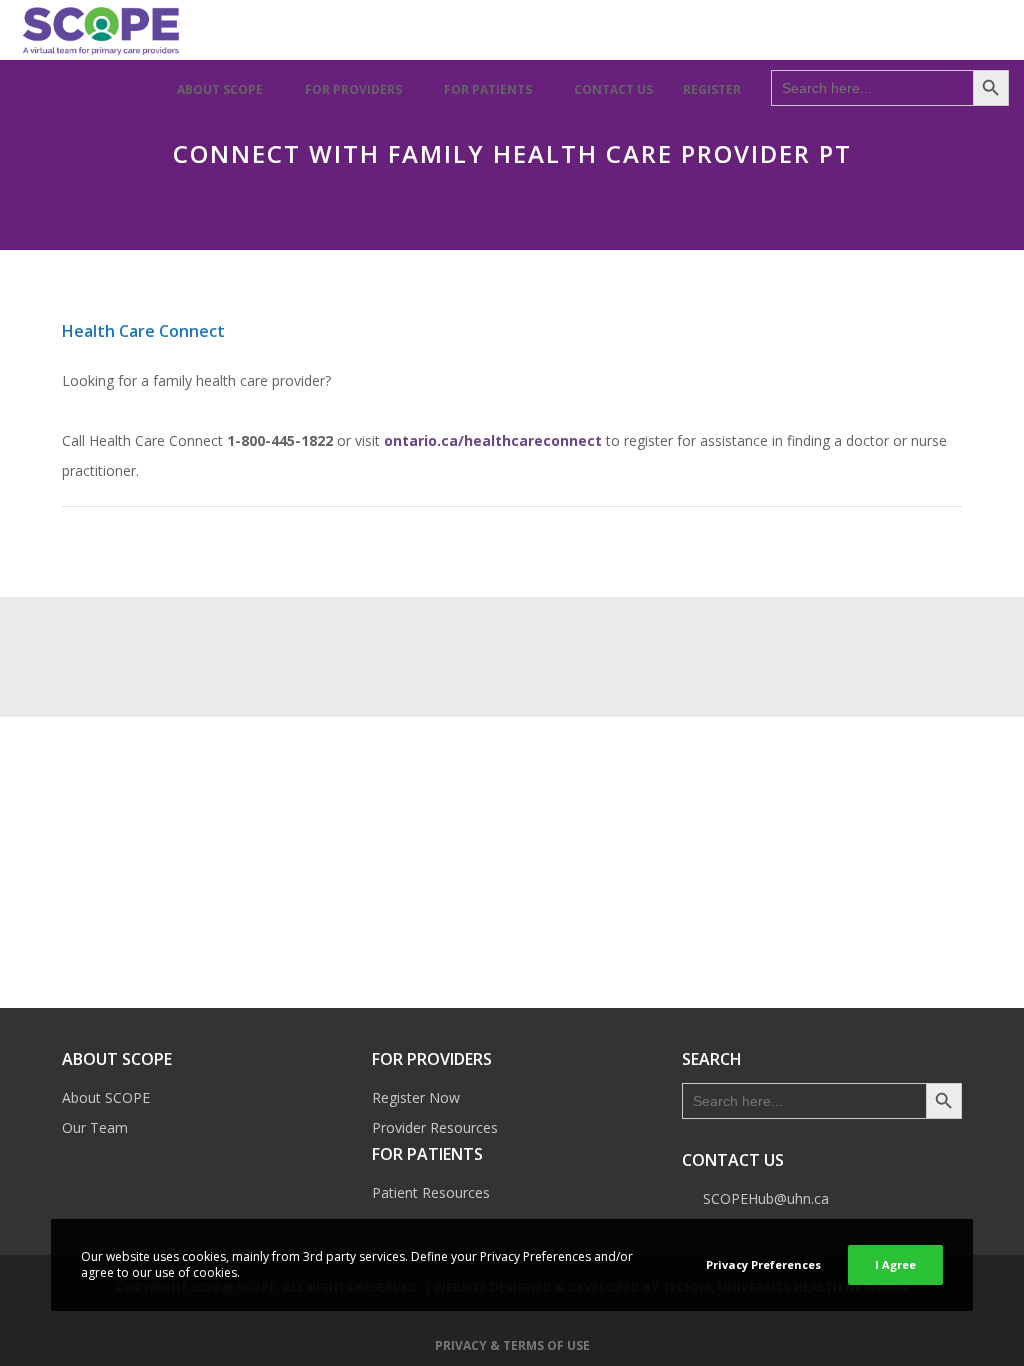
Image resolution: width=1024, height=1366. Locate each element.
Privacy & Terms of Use (512, 1345)
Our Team (95, 1127)
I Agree (895, 1264)
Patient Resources (431, 1192)
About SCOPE (106, 1097)
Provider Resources (435, 1127)
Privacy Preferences (763, 1264)
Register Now (416, 1097)
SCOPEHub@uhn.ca (766, 1198)
